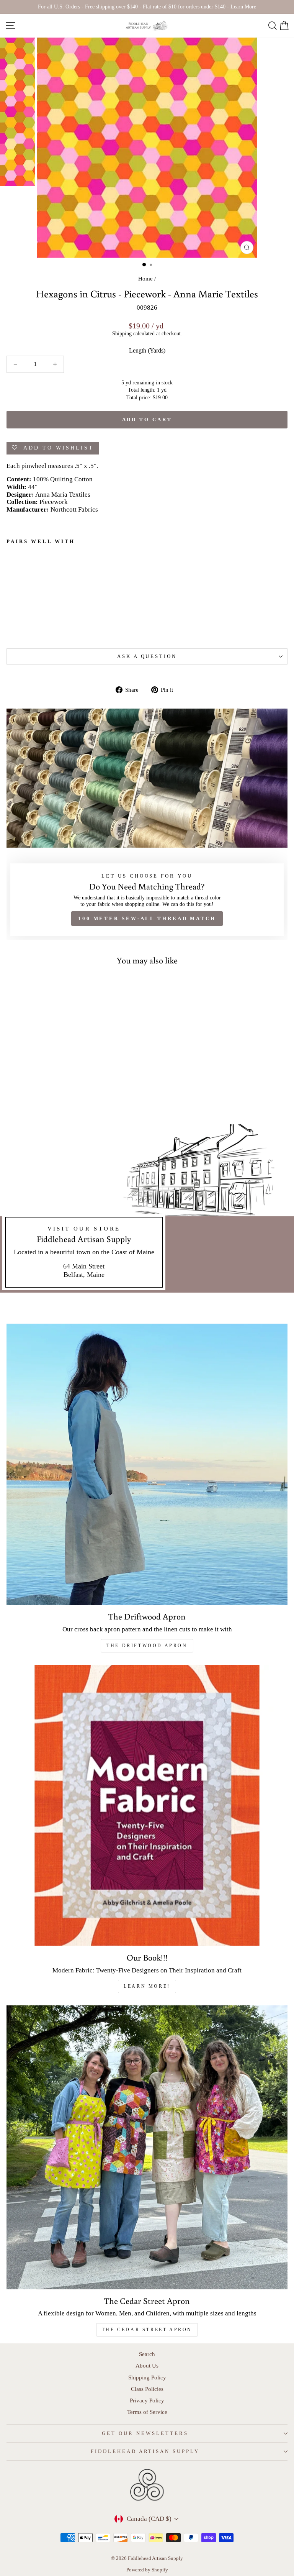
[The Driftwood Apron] (147, 1464)
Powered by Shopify (147, 2570)
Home (145, 278)
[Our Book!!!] (147, 1805)
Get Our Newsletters (145, 2433)
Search (147, 2354)
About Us (147, 2365)
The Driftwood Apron (147, 1646)
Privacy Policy (147, 2400)
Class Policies (147, 2389)
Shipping (122, 333)
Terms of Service (147, 2412)
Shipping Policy (147, 2377)
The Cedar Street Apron (147, 2330)
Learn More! (147, 1986)
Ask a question (147, 656)
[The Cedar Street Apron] (147, 2147)
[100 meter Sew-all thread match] (147, 824)
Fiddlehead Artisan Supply (145, 2451)
